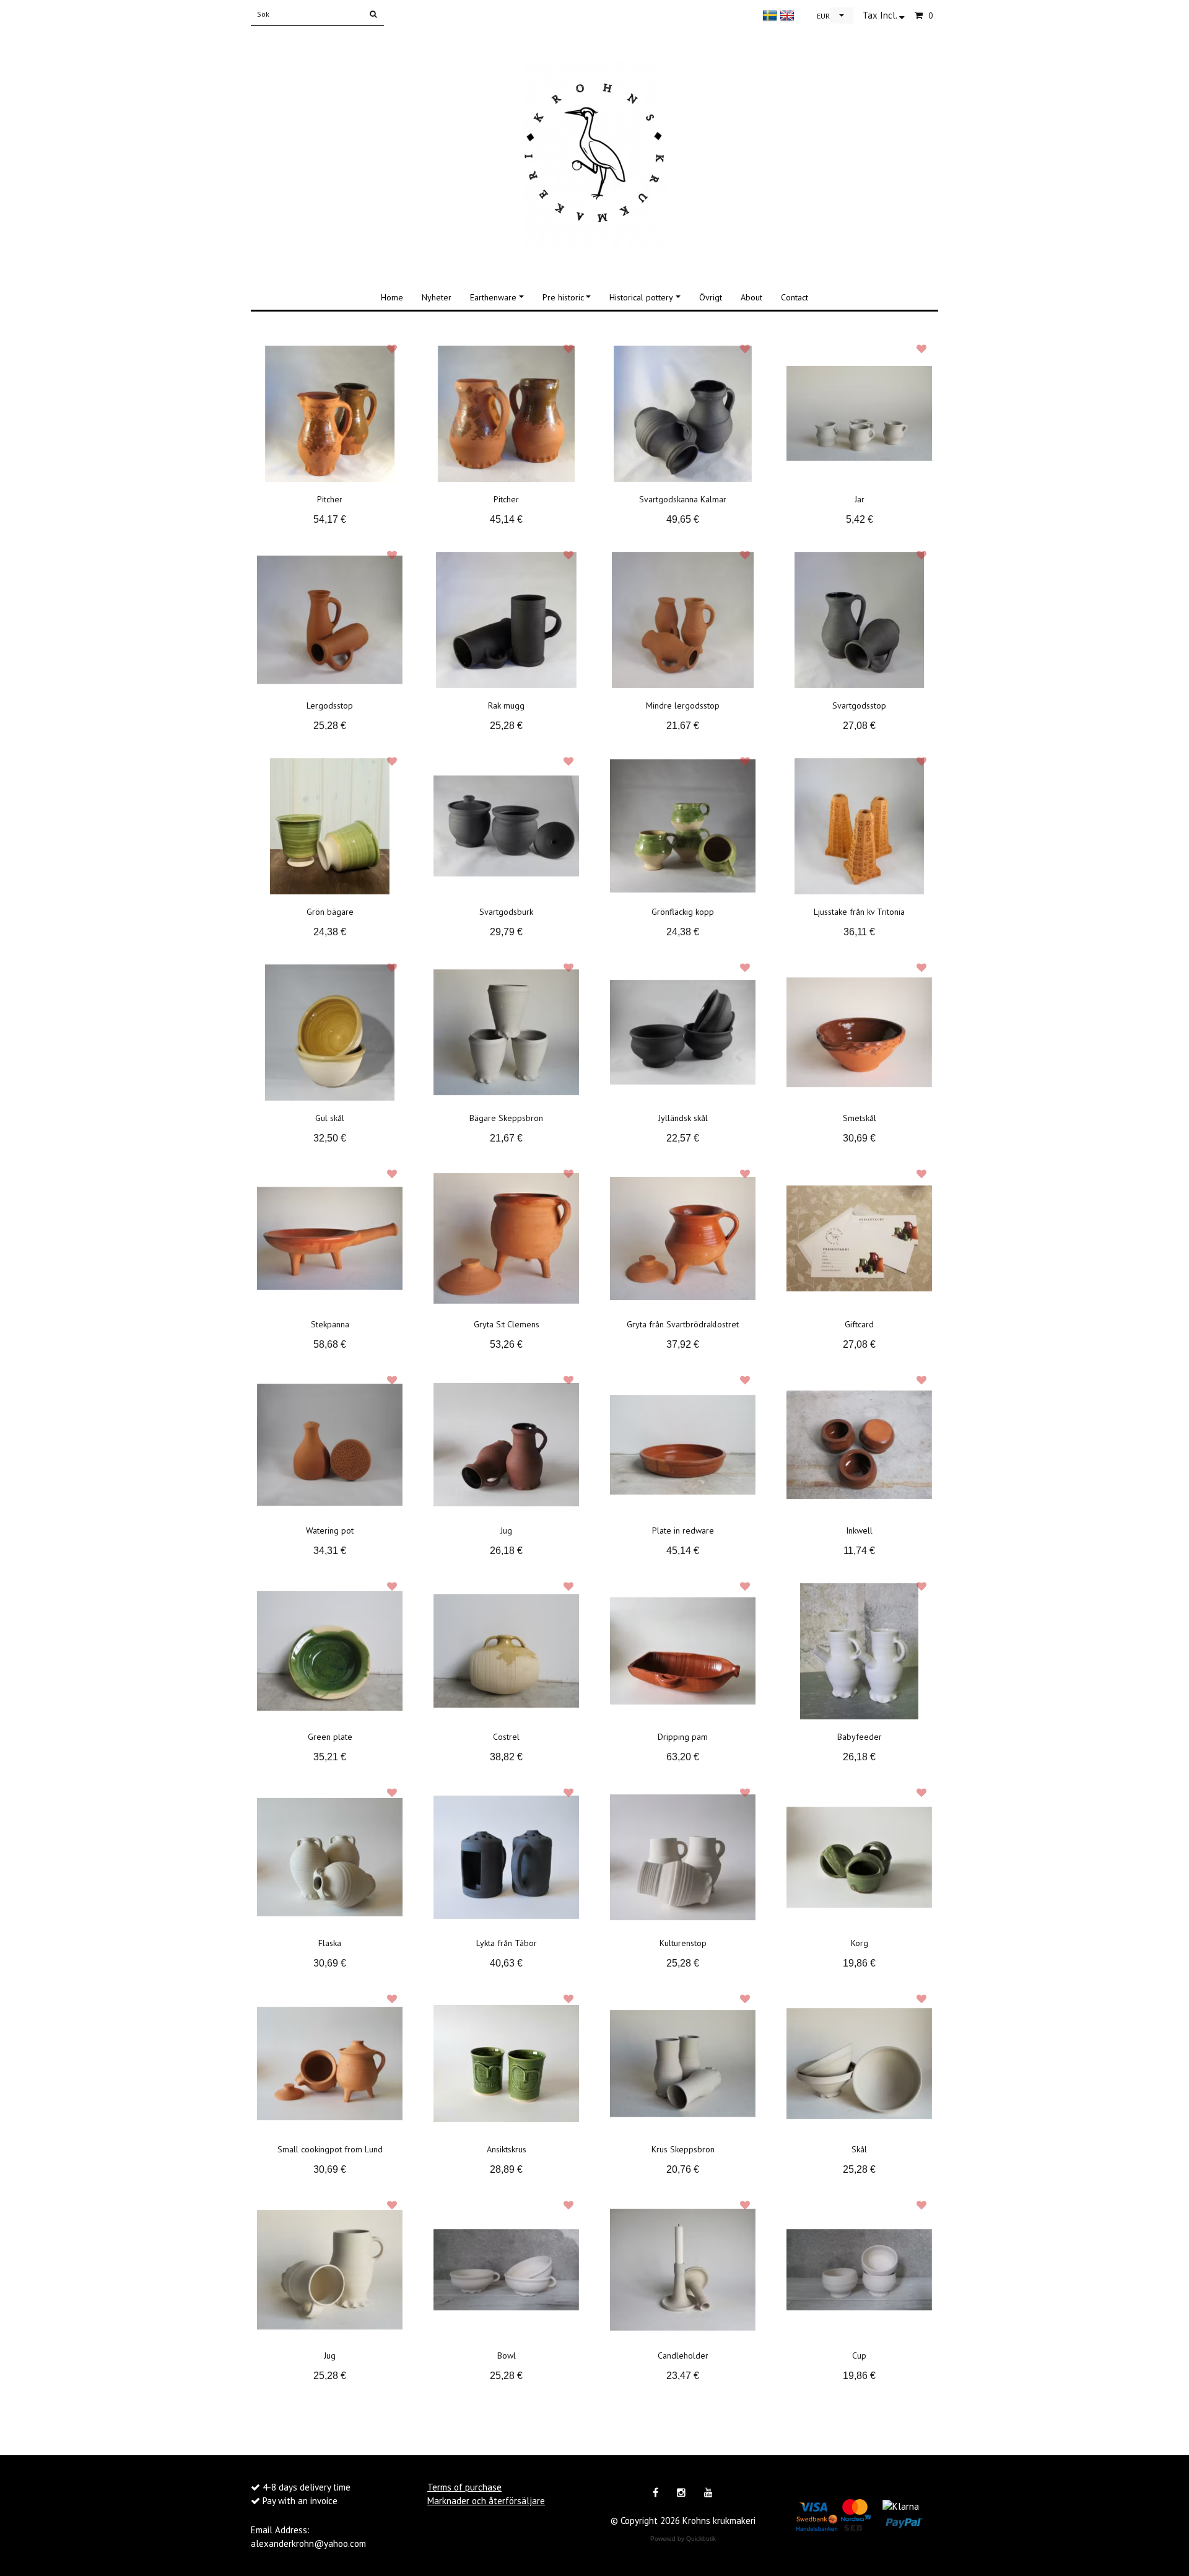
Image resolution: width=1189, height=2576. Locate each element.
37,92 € (683, 1344)
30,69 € (859, 1138)
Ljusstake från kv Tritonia (859, 912)
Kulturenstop (683, 1943)
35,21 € (330, 1757)
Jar (860, 499)
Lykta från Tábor (507, 1943)
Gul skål (330, 1118)
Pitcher (330, 499)
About (751, 297)
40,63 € (506, 1963)
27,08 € (859, 726)
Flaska (330, 1943)
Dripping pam (683, 1737)
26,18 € (506, 1551)
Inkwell (859, 1530)
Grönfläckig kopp (683, 912)
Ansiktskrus (507, 2149)
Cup (859, 2356)
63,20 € (683, 1757)
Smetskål (860, 1118)
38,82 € (506, 1757)
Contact (795, 297)
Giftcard (859, 1324)
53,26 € (506, 1344)
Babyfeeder (860, 1737)
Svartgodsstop (859, 705)
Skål (859, 2149)
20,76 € (683, 2169)
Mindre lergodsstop (683, 705)
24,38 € (330, 932)
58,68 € (330, 1344)
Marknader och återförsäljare (486, 2501)
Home (392, 297)
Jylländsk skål (683, 1118)
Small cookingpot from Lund (330, 2149)
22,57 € (683, 1138)
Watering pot (330, 1530)
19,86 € (859, 1963)
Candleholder (683, 2356)
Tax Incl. (881, 15)
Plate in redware (683, 1530)
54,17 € (330, 519)
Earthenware (493, 297)
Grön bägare (330, 912)
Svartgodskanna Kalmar (683, 499)
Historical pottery (641, 297)
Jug (506, 1530)
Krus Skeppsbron (683, 2149)
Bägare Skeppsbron (506, 1118)
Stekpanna (330, 1324)
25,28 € (330, 726)
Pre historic (563, 297)
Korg (860, 1943)
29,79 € (506, 932)
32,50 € (330, 1138)
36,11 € (859, 932)
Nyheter (437, 297)
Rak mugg (506, 705)
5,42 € (860, 519)
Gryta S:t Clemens (507, 1324)
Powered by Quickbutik (683, 2539)
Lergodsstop (330, 705)
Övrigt (711, 297)
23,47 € (683, 2376)
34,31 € (330, 1551)
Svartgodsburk (506, 912)
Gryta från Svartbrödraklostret (683, 1324)
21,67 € (683, 726)
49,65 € (683, 519)
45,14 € (506, 519)
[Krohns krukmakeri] (594, 151)
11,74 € (859, 1551)
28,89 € (506, 2169)
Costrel (506, 1737)
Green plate (330, 1737)
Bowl (507, 2356)
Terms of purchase (464, 2487)
